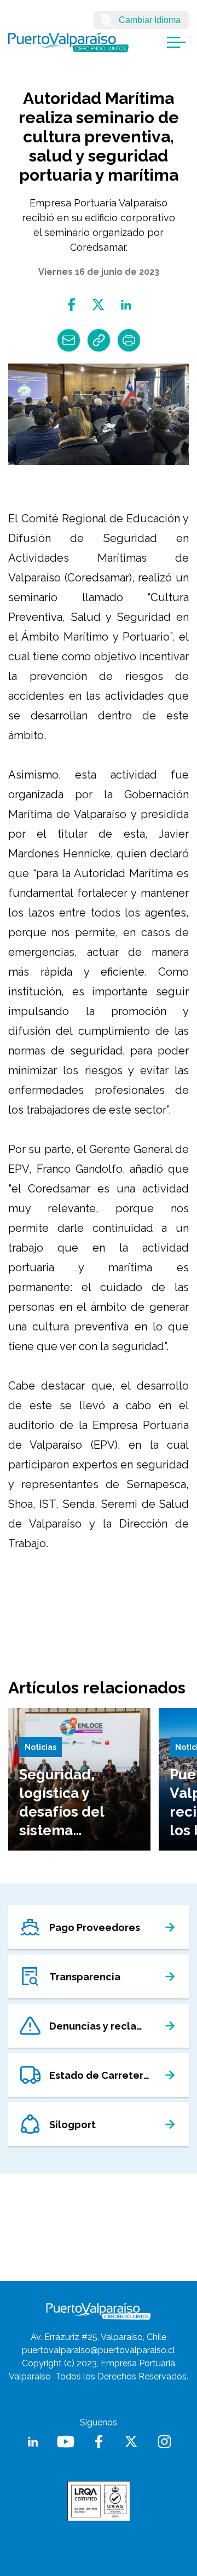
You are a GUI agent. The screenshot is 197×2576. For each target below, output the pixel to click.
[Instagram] (164, 2442)
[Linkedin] (126, 305)
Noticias (40, 1747)
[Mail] (69, 340)
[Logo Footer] (99, 2311)
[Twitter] (99, 305)
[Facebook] (71, 305)
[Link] (99, 340)
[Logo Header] (68, 42)
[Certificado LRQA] (99, 2501)
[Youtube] (66, 2442)
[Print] (129, 340)
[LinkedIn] (33, 2442)
